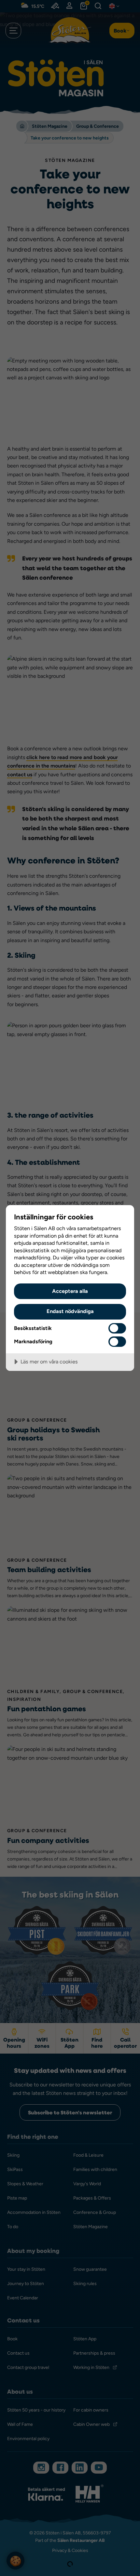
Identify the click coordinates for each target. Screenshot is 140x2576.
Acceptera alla (70, 1291)
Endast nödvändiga (70, 1311)
